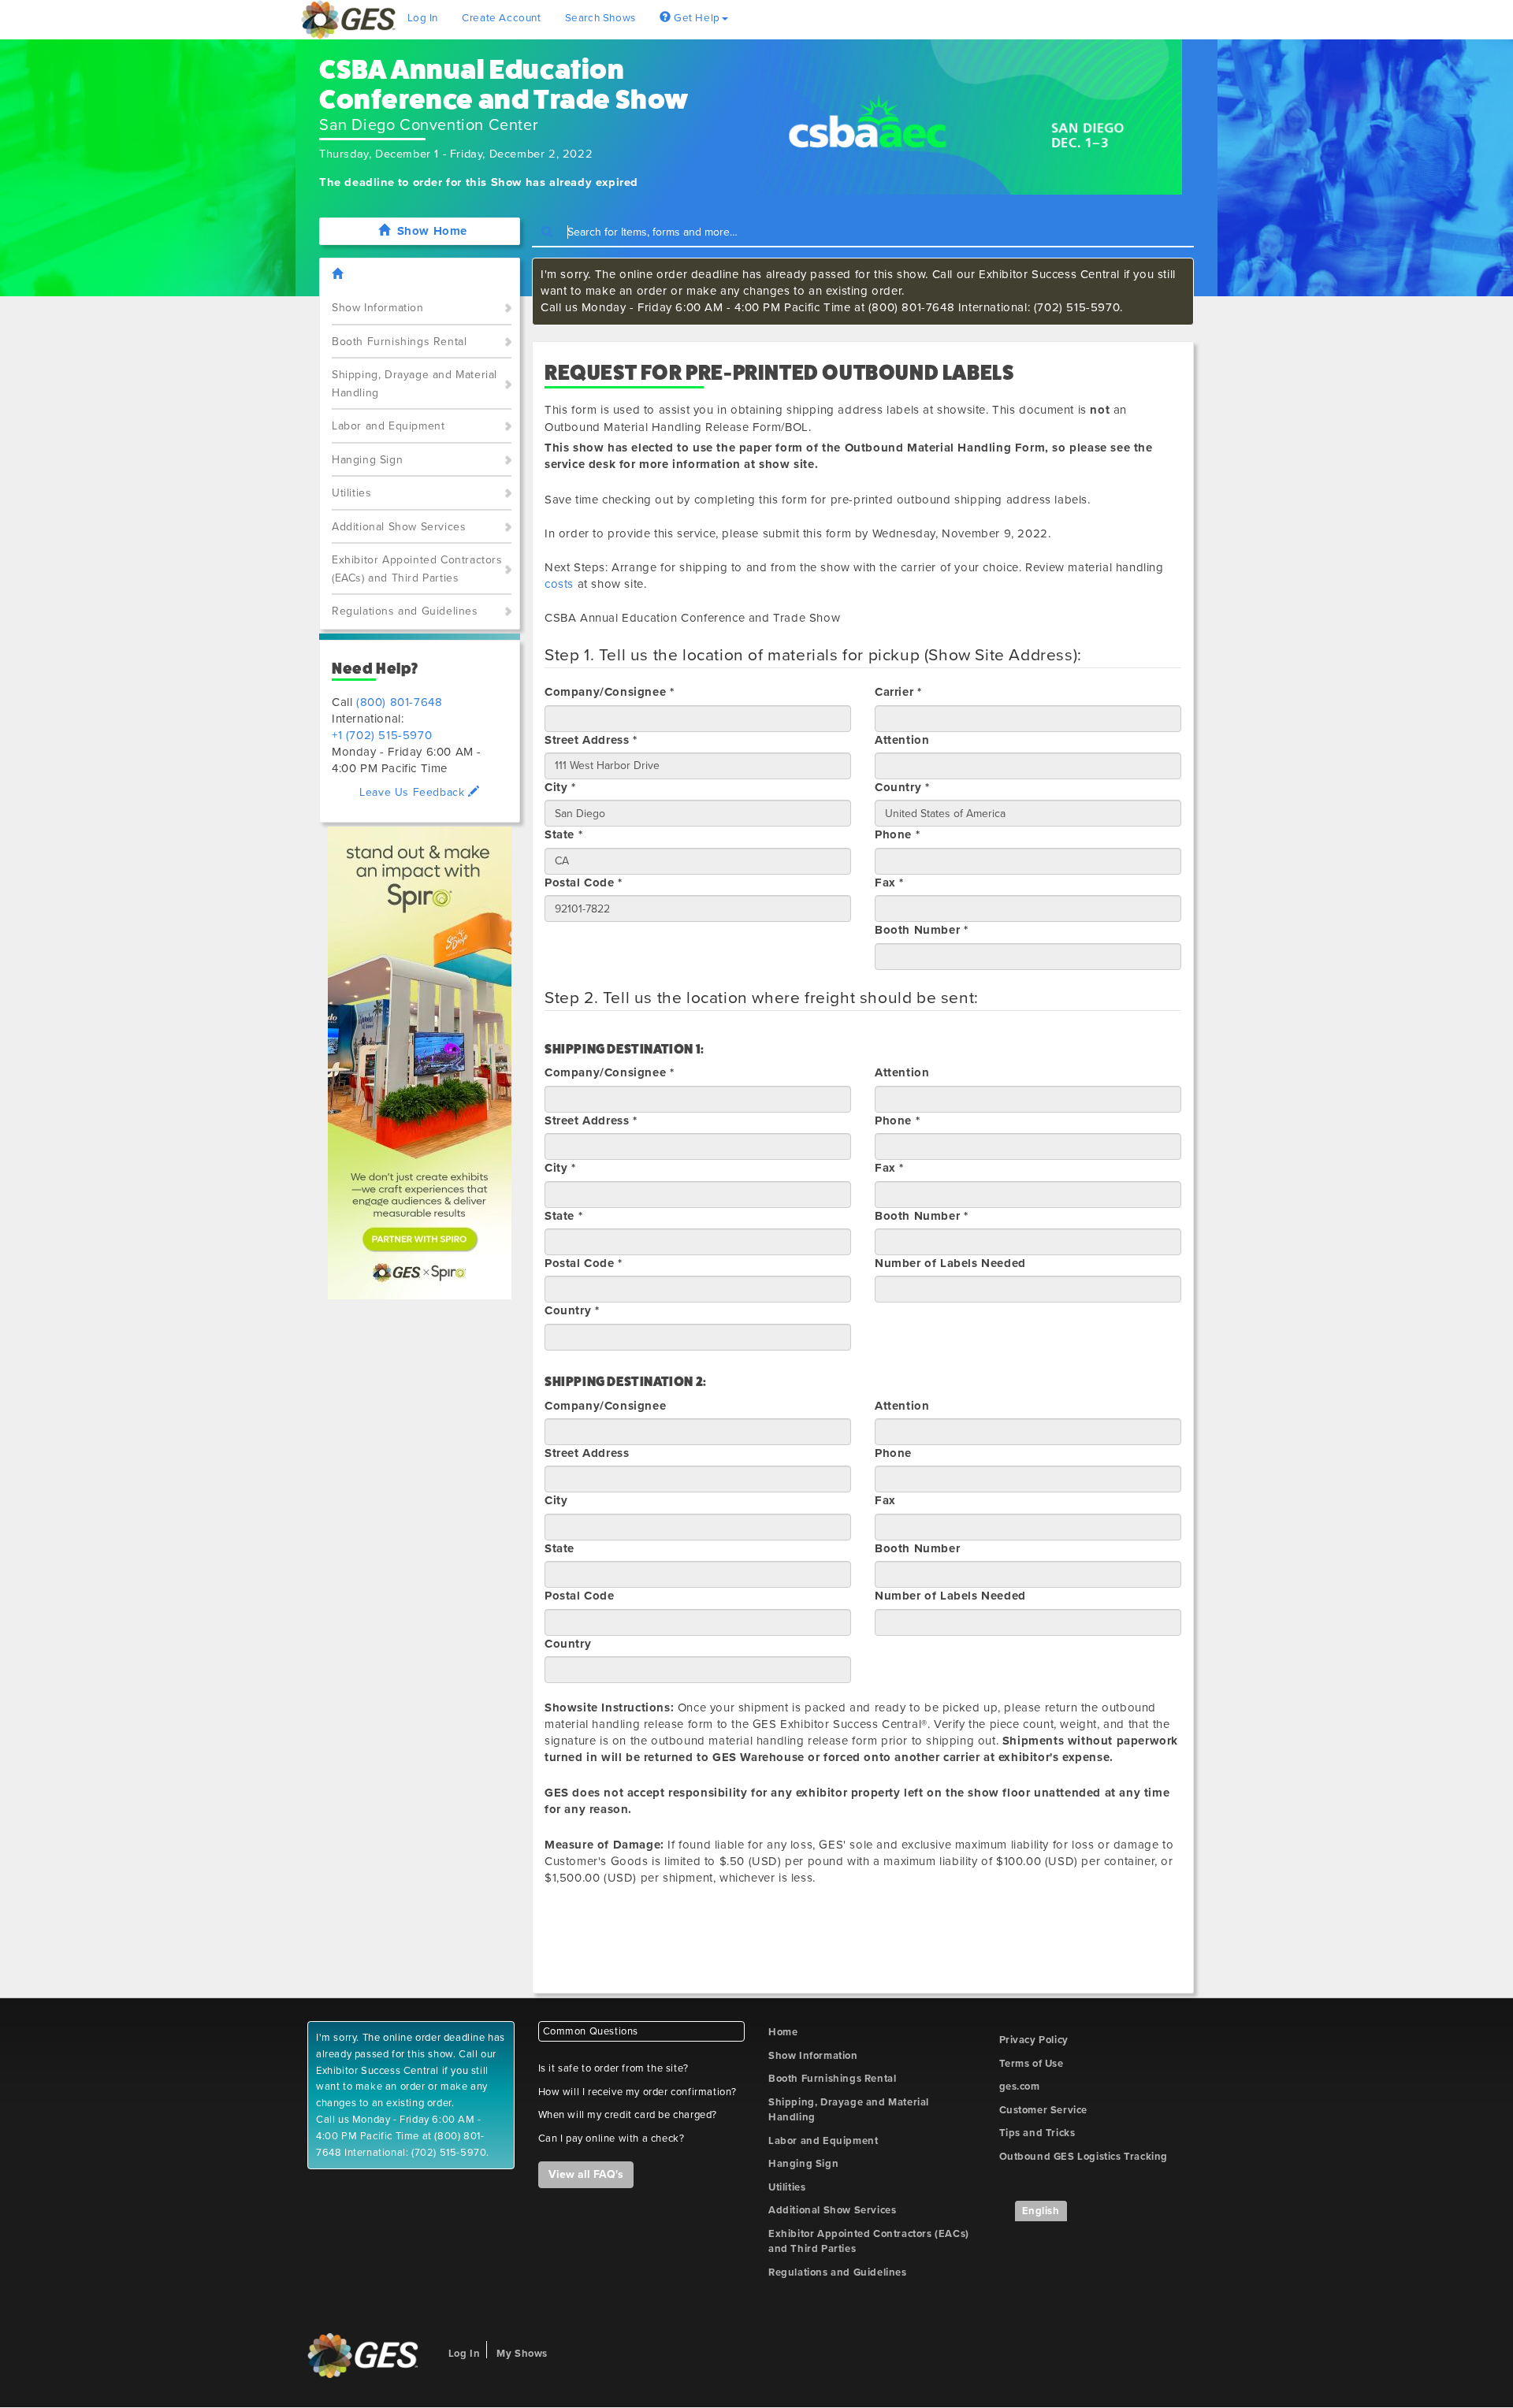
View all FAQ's (586, 2174)
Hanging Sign (367, 460)
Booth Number (917, 1548)
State (559, 1548)
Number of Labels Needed (950, 1263)
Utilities (351, 493)
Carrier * (898, 692)
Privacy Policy (1034, 2040)
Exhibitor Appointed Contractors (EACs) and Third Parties (417, 569)
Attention (902, 740)
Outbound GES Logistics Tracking (1084, 2157)
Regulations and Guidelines (405, 611)
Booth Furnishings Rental (399, 342)
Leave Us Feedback (414, 792)
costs (559, 584)
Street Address (587, 1453)
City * (560, 787)
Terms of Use (1032, 2064)
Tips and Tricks (1037, 2133)
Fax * (889, 883)
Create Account (501, 18)
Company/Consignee (605, 1406)
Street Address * (591, 740)
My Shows (522, 2354)
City (556, 1500)
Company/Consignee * (609, 692)
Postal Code (580, 1596)
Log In (423, 18)
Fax (885, 1500)
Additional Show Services (399, 527)
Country (568, 1644)
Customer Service (1044, 2110)
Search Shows (600, 18)
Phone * (897, 834)
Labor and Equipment (388, 426)
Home (783, 2032)
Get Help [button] (695, 18)
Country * (902, 787)
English (1041, 2211)
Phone (893, 1453)
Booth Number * (921, 930)
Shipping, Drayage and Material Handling (414, 384)
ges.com (1020, 2087)
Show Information (378, 308)
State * (563, 834)
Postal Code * (584, 883)
